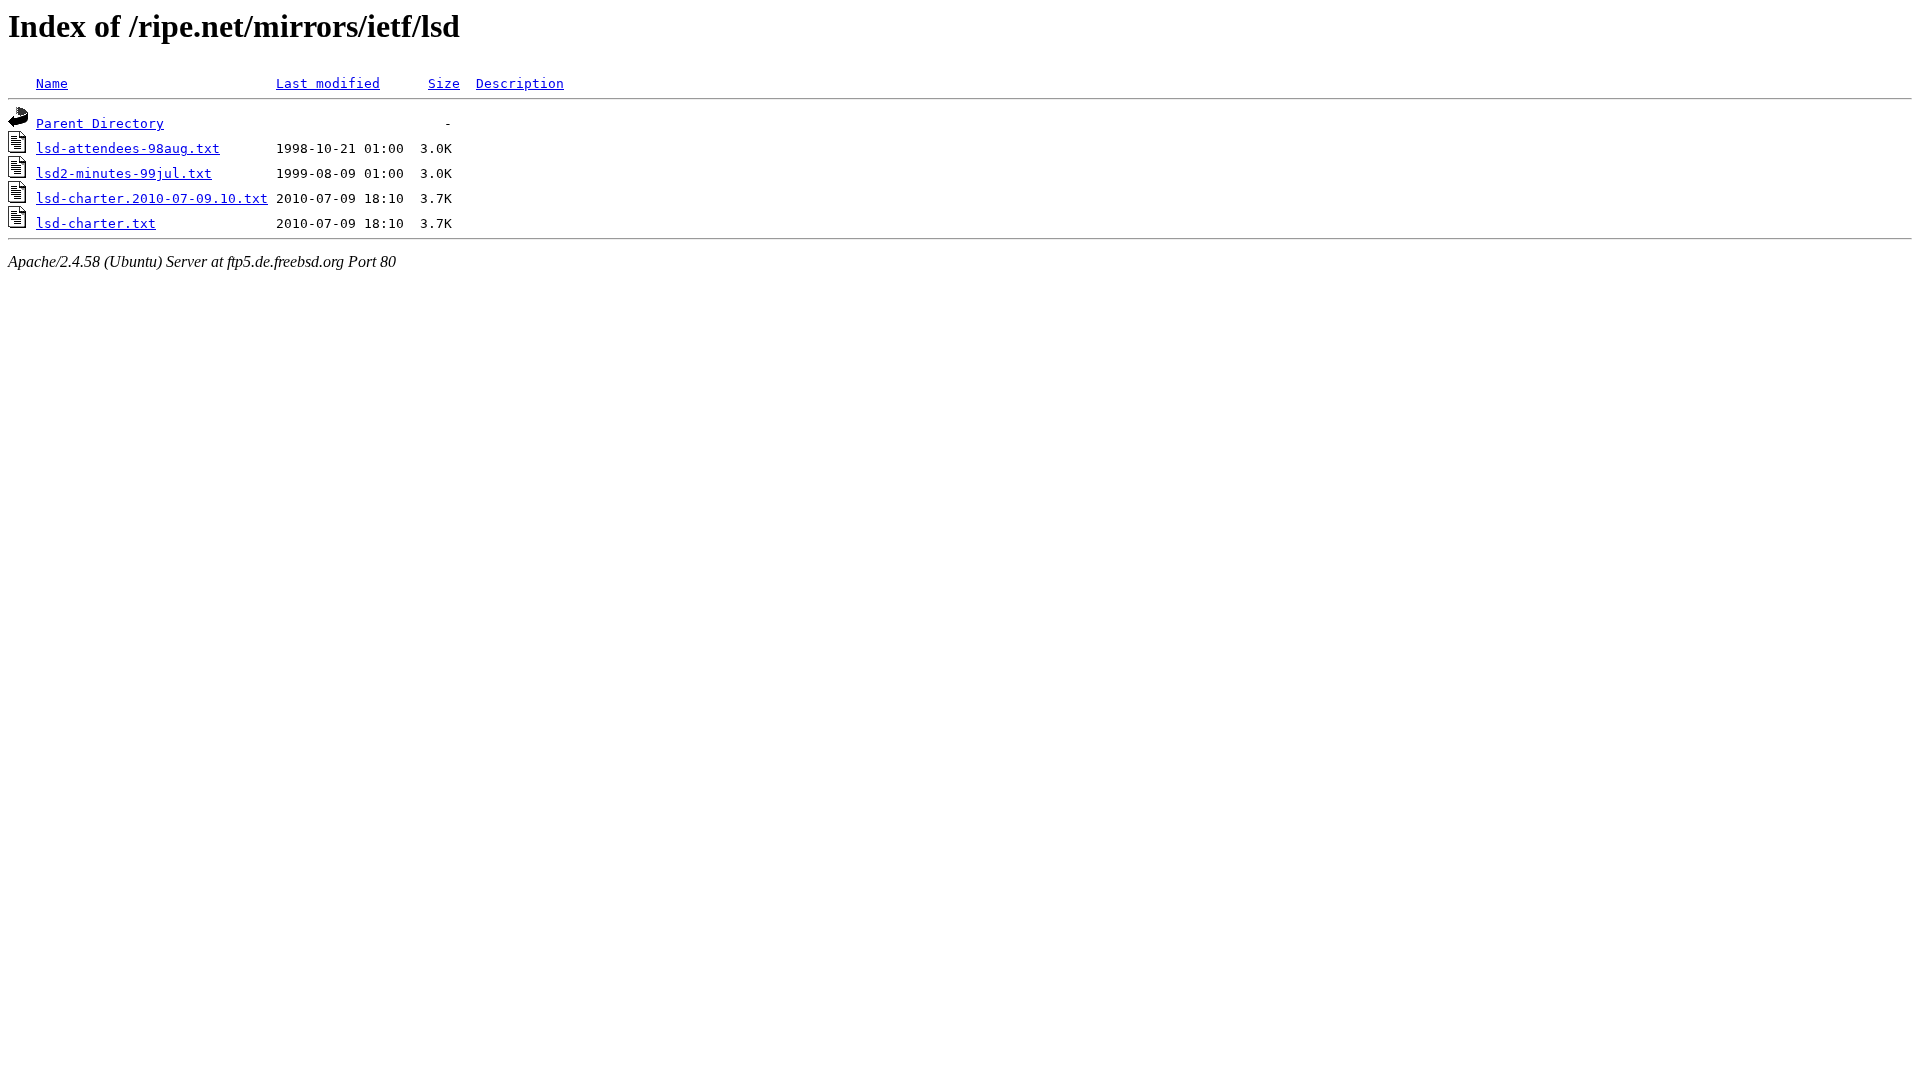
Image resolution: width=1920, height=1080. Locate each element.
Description (520, 83)
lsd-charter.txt (96, 223)
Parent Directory (100, 123)
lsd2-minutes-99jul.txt (124, 173)
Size (444, 83)
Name (52, 83)
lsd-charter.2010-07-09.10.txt (152, 198)
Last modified (328, 83)
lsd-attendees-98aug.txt (128, 148)
